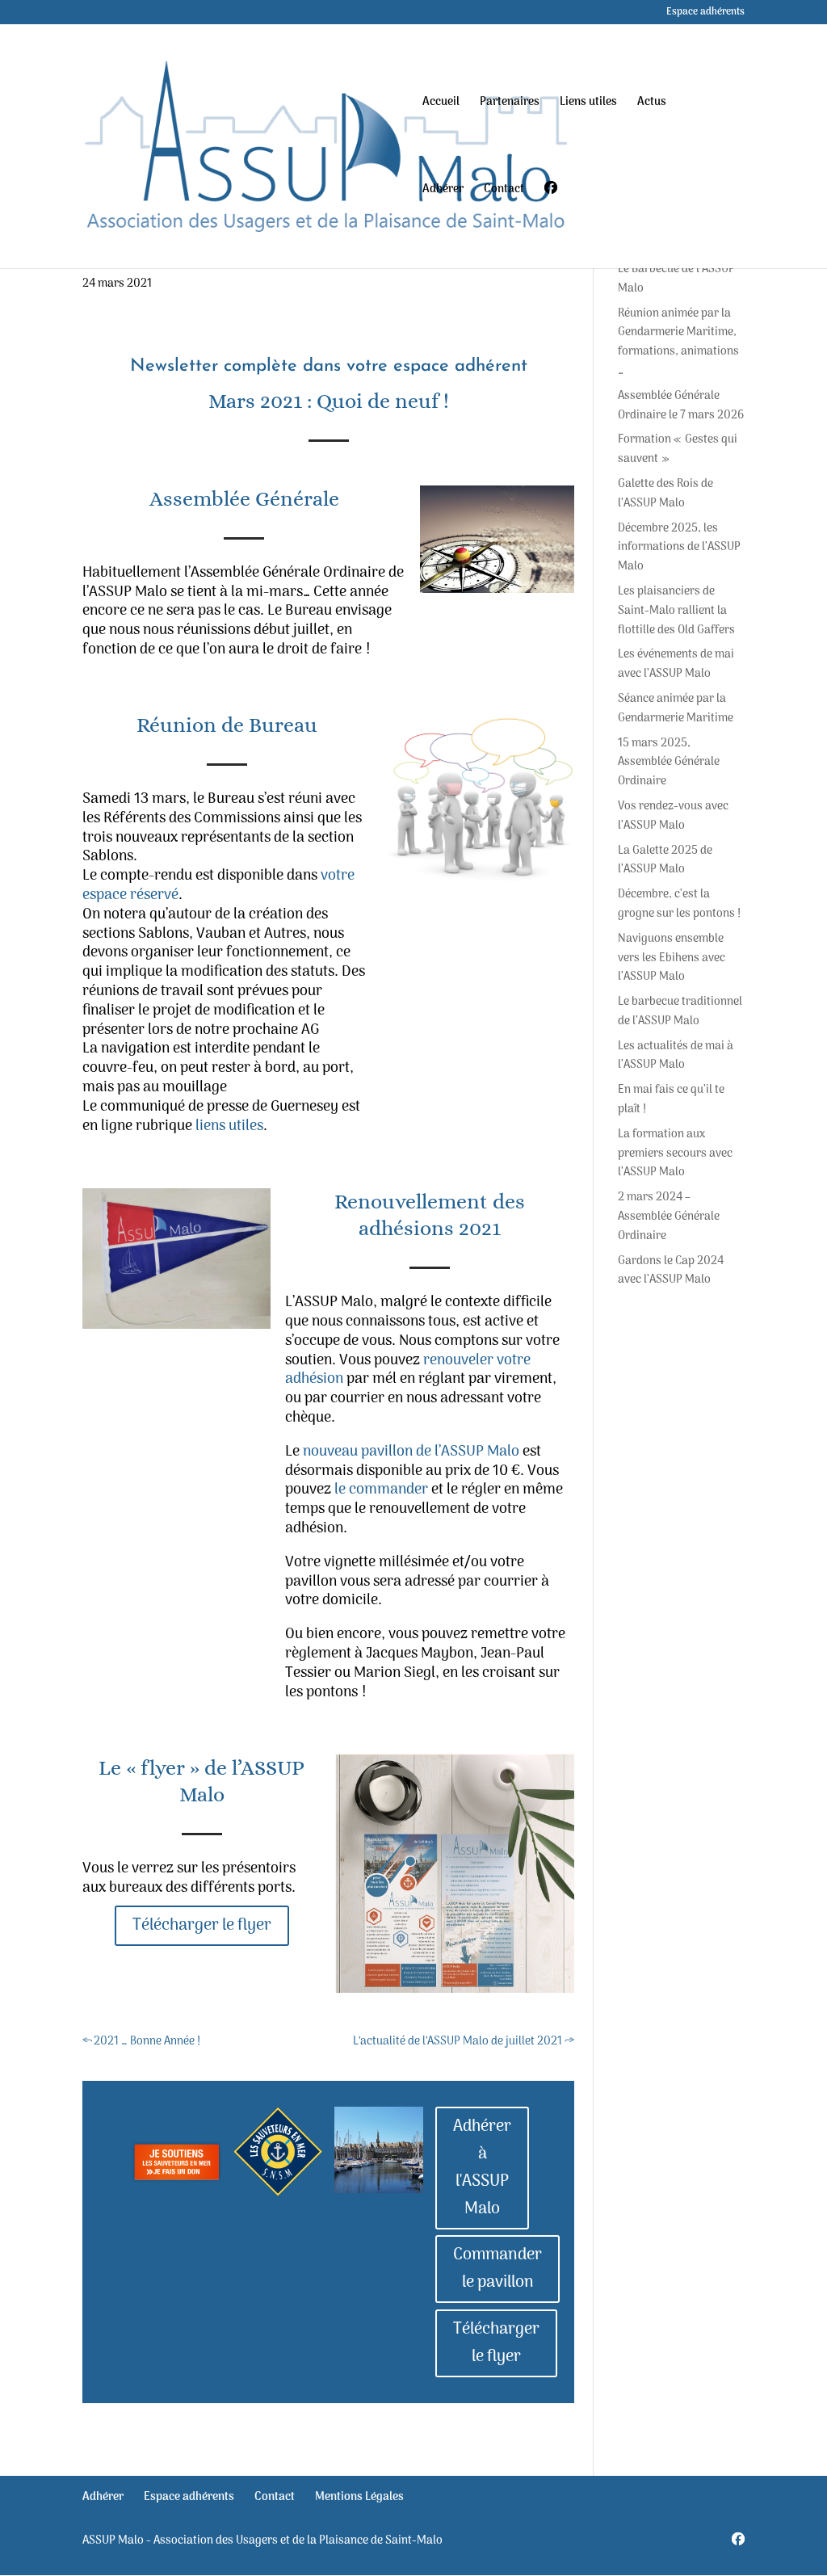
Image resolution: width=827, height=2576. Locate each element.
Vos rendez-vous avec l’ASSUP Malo (673, 816)
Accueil (441, 104)
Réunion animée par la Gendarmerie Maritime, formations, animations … (678, 342)
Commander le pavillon (497, 2269)
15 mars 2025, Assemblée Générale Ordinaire (669, 763)
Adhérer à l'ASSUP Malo (482, 2168)
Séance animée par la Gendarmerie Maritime (676, 709)
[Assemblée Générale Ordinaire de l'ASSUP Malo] (497, 539)
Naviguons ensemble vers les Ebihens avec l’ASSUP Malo (672, 958)
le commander (381, 1490)
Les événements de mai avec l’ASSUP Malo (676, 664)
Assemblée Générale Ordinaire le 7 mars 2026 (681, 406)
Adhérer (443, 191)
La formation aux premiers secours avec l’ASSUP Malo (675, 1154)
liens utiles (229, 1126)
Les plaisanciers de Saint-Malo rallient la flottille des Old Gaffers (676, 611)
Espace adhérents (705, 14)
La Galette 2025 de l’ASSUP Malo (665, 861)
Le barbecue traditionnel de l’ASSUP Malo (680, 1012)
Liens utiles (588, 104)
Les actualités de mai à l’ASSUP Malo (676, 1056)
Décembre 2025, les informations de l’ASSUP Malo (679, 548)
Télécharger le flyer (202, 1926)
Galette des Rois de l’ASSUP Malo (665, 494)
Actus (652, 104)
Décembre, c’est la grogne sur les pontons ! (679, 904)
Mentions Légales (359, 2497)
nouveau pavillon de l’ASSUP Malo (411, 1452)
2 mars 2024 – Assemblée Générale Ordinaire (669, 1217)
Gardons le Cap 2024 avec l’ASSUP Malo (671, 1271)
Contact (504, 191)
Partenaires (510, 104)
